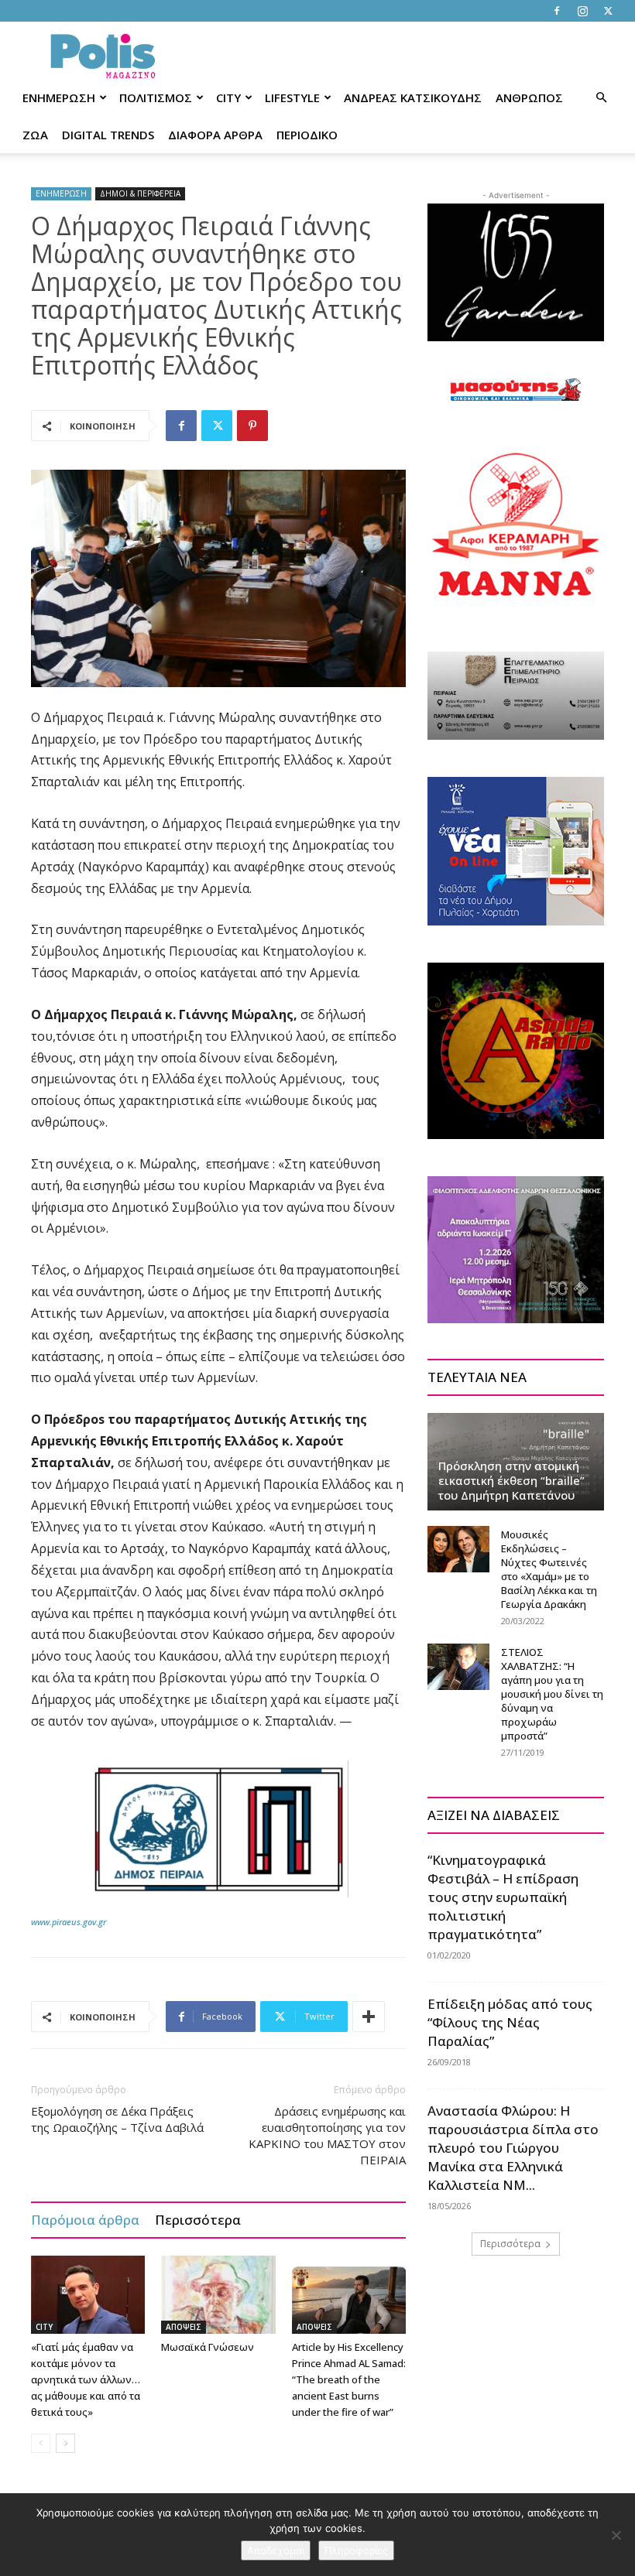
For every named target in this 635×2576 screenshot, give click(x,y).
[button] (601, 98)
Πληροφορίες (356, 2550)
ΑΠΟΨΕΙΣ (184, 2327)
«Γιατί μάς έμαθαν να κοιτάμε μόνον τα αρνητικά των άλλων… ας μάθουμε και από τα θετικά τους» (86, 2379)
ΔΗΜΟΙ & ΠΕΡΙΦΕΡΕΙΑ (140, 193)
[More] (369, 2017)
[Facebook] (557, 11)
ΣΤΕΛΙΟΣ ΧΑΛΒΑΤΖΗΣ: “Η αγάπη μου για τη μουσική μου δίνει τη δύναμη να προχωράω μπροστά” (552, 1694)
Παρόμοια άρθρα (85, 2220)
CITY (228, 97)
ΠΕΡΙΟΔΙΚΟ (307, 135)
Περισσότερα (198, 2220)
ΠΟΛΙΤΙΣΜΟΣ (156, 97)
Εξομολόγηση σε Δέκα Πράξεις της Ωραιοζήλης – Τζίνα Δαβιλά (117, 2119)
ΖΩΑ (35, 135)
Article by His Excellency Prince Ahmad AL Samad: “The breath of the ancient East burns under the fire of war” (349, 2379)
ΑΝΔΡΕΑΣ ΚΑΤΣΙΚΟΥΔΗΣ (413, 97)
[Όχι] (616, 2535)
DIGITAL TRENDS (108, 135)
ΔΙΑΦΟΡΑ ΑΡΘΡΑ (215, 135)
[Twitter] (608, 11)
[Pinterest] (252, 426)
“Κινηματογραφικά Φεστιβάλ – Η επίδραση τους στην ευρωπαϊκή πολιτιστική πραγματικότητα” (503, 1897)
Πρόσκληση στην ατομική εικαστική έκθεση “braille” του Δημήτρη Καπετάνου (511, 1480)
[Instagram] (582, 11)
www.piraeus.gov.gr (69, 1922)
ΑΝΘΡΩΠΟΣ (529, 97)
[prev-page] (41, 2443)
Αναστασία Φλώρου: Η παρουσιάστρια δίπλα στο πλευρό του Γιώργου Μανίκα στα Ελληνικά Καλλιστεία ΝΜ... (513, 2148)
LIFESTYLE (292, 97)
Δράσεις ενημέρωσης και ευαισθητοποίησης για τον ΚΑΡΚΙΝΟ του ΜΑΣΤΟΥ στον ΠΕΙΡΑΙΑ (327, 2135)
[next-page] (65, 2443)
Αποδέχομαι (276, 2550)
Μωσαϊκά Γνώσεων (208, 2347)
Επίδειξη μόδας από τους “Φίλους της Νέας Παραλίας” (510, 2022)
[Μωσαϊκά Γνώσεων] (218, 2295)
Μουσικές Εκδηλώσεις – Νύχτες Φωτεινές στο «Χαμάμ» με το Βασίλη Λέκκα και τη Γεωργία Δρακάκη (549, 1569)
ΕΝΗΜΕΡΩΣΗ (59, 97)
